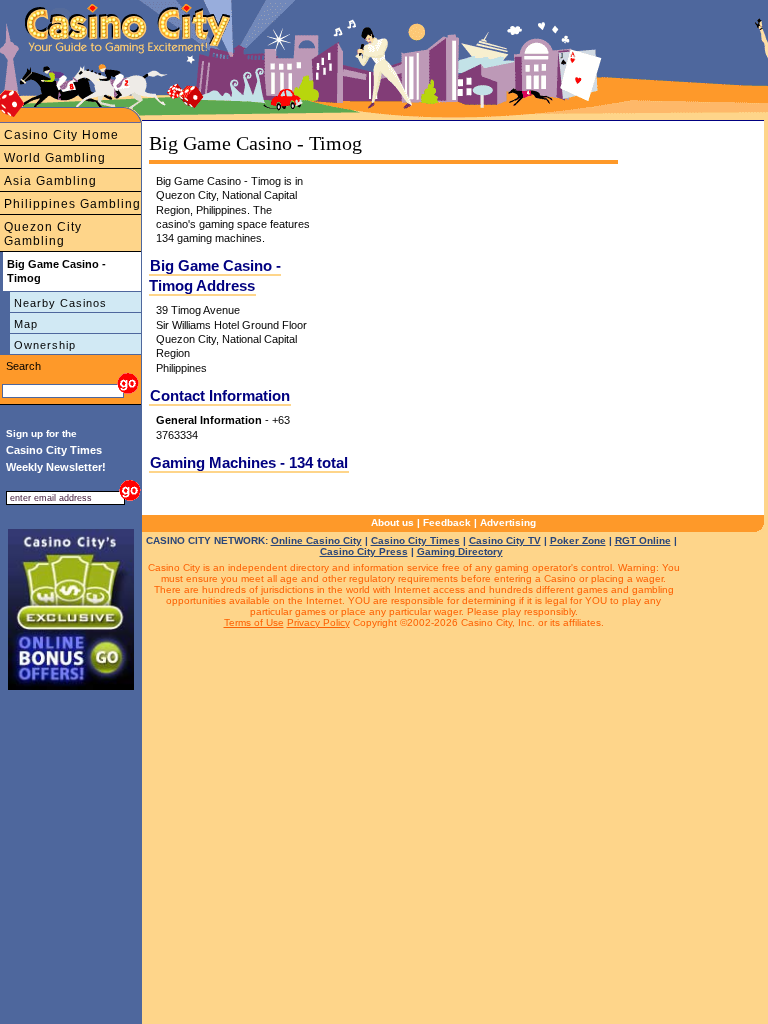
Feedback (447, 522)
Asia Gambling (50, 181)
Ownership (45, 345)
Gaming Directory (460, 551)
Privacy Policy (318, 622)
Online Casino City (316, 540)
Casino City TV (505, 540)
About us (392, 522)
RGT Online (643, 540)
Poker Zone (578, 540)
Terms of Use (254, 622)
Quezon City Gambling (43, 234)
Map (26, 324)
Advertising (508, 522)
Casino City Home (61, 135)
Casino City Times (415, 540)
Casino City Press (364, 551)
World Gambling (55, 158)
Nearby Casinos (60, 303)
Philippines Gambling (72, 204)
